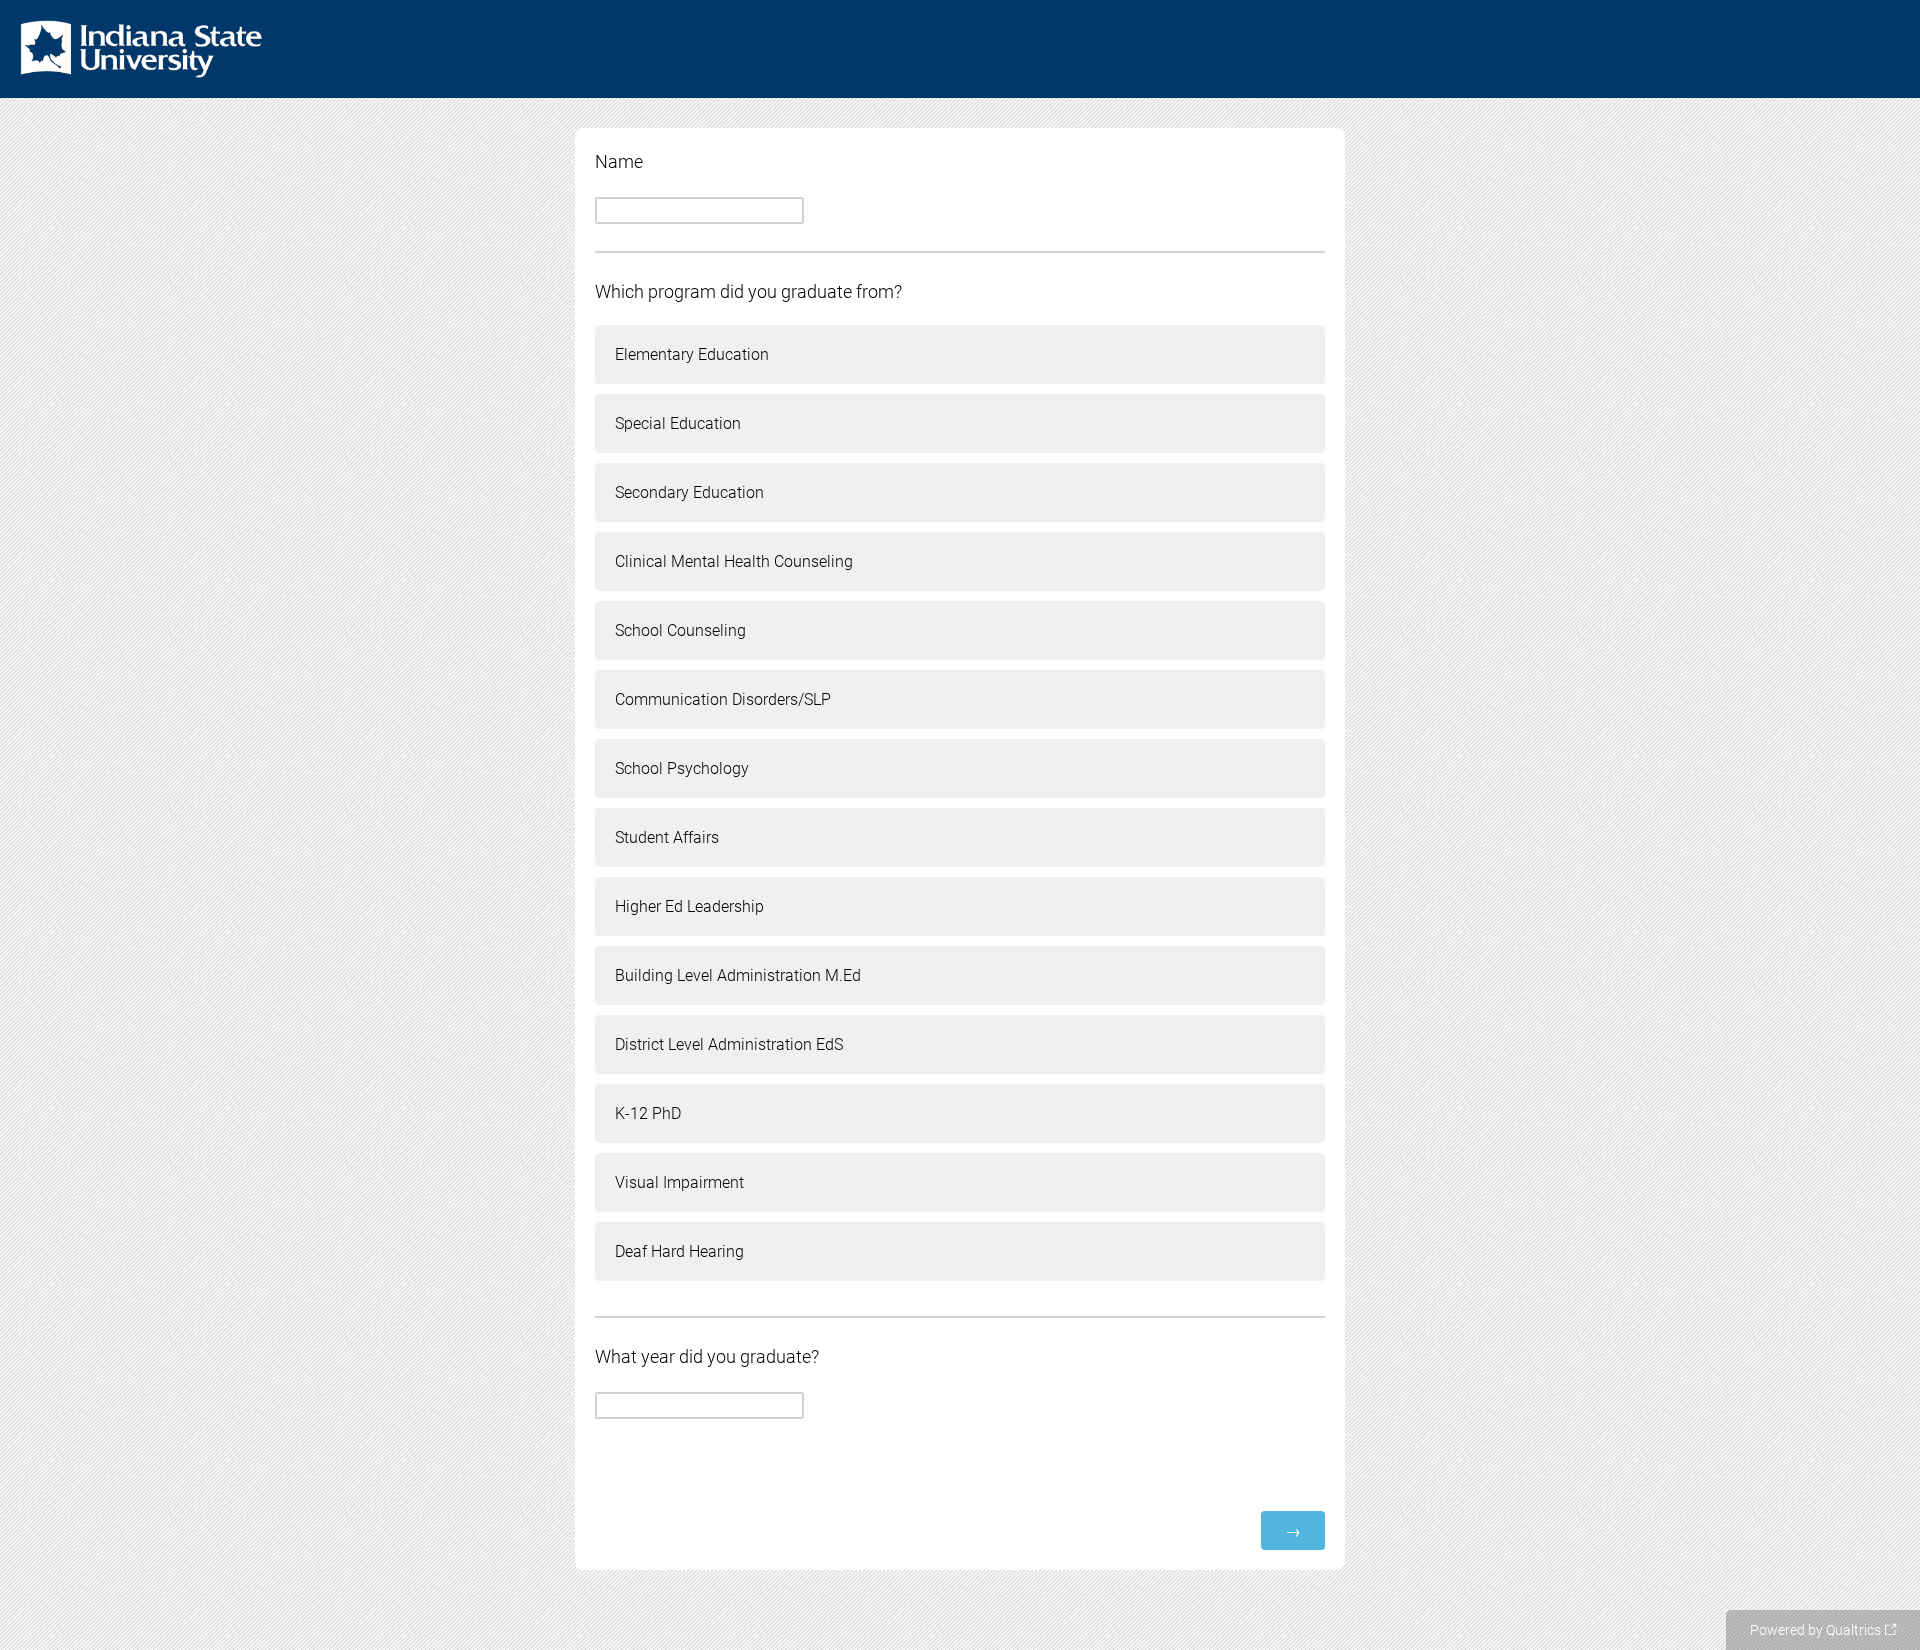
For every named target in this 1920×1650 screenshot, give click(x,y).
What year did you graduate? (707, 1356)
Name (619, 161)
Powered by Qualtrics (1815, 1630)
